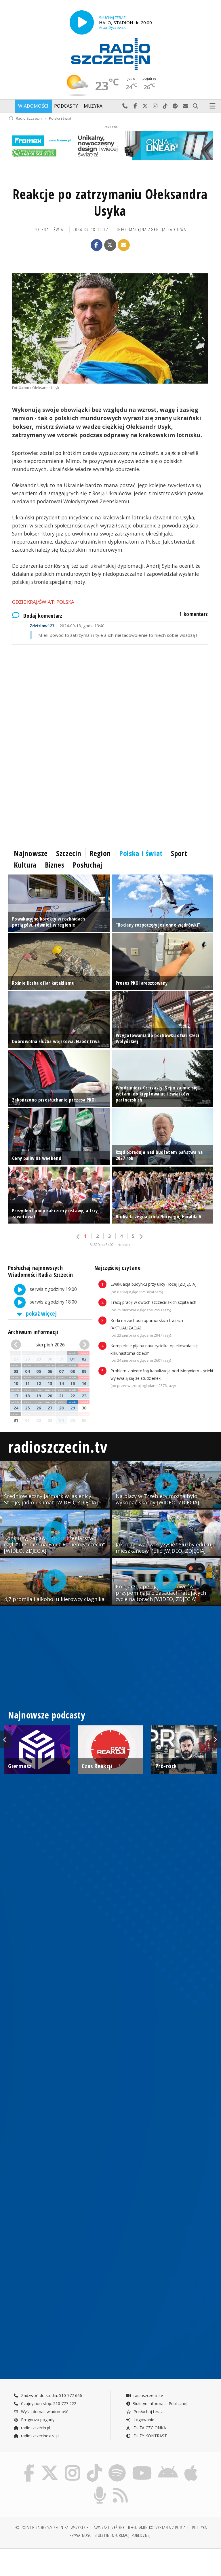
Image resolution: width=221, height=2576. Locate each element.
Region (100, 853)
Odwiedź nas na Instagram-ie (155, 106)
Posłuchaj (88, 865)
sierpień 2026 (50, 1345)
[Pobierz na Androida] (168, 2465)
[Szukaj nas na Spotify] (117, 2465)
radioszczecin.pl (35, 2428)
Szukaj (196, 106)
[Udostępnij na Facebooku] (97, 245)
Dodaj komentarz (43, 616)
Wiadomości (33, 106)
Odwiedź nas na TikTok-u (165, 106)
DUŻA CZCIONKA (149, 2428)
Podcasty (66, 106)
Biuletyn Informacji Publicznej (160, 2403)
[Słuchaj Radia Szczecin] (82, 22)
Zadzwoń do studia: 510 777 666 (51, 2395)
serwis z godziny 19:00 (53, 1289)
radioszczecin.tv (58, 1446)
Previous (6, 1739)
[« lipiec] (17, 1345)
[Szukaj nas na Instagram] (73, 2465)
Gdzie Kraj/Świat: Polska (43, 602)
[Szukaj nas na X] (50, 2465)
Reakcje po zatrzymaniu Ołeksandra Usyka (110, 202)
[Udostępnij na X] (110, 245)
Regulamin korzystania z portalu (159, 2528)
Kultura (25, 865)
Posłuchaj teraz (147, 2412)
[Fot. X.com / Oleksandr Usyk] (110, 328)
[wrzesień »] (83, 1345)
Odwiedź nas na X (145, 106)
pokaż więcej (41, 1313)
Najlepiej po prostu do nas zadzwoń (125, 106)
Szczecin (69, 853)
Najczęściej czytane (117, 1268)
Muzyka (93, 106)
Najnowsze (31, 853)
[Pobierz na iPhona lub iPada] (191, 2465)
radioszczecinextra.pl (40, 2436)
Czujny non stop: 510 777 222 (48, 2403)
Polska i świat (60, 118)
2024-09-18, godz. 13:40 (67, 626)
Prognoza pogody (37, 2420)
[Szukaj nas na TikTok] (94, 2465)
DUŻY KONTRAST (150, 2436)
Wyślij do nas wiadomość (185, 106)
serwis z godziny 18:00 (53, 1302)
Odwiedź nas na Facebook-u (135, 106)
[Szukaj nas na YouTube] (142, 2465)
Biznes (55, 865)
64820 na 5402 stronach (110, 1245)
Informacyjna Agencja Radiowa (152, 229)
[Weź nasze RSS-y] (121, 2488)
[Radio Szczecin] (110, 54)
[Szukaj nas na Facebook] (29, 2465)
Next (215, 1739)
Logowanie (143, 2420)
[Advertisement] (110, 699)
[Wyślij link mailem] (124, 245)
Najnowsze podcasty (47, 1715)
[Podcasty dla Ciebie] (100, 2488)
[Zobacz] (110, 145)
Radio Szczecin (29, 118)
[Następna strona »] (141, 1237)
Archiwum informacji (33, 1332)
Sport (179, 853)
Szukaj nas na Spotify (175, 106)
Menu (213, 106)
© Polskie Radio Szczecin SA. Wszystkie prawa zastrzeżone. (71, 2528)
